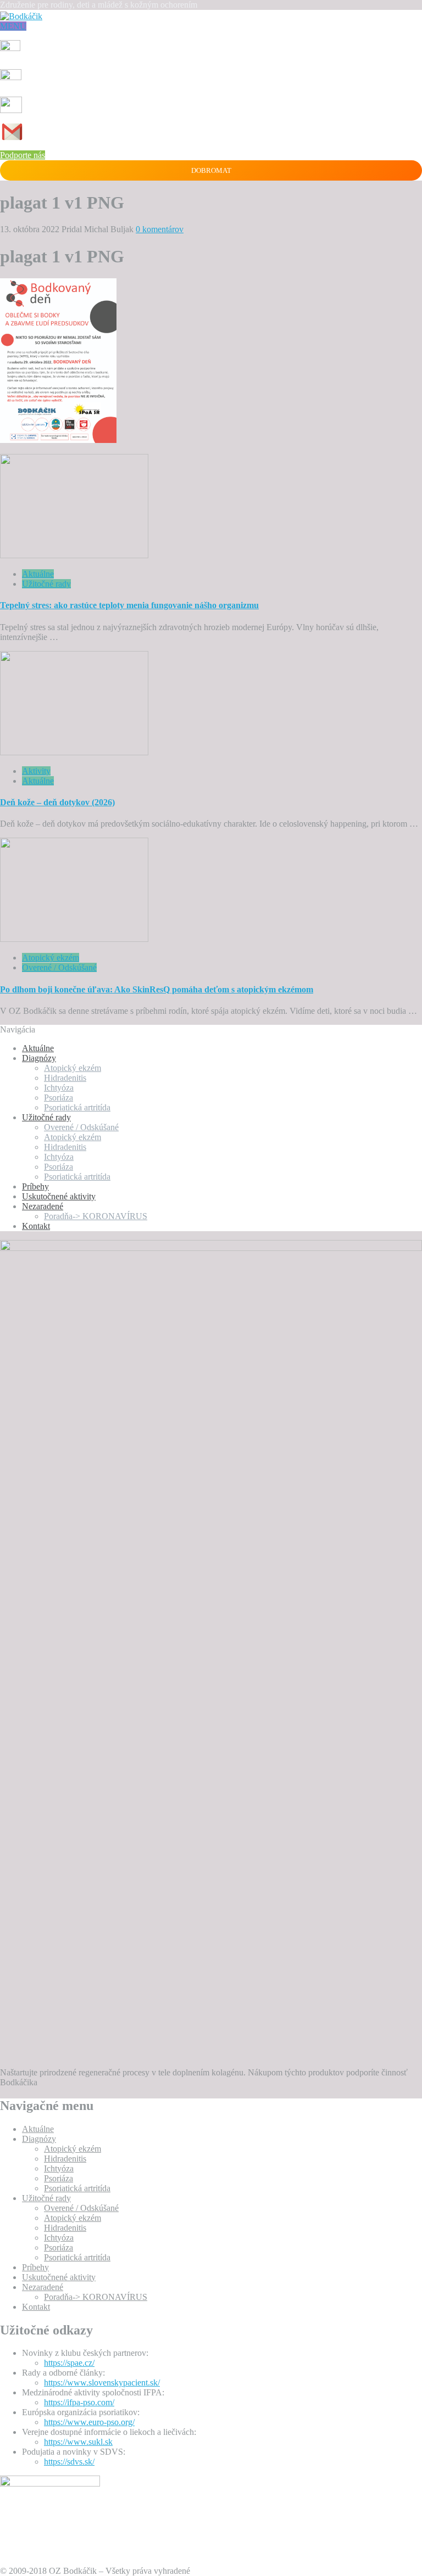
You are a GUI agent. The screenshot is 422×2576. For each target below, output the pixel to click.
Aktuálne (38, 574)
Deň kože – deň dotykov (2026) (57, 802)
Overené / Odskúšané (59, 967)
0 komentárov (160, 229)
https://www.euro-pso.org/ (89, 2422)
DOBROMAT (211, 170)
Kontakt (36, 1226)
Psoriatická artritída (77, 1107)
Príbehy (35, 1186)
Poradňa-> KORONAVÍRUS (96, 1216)
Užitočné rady (46, 584)
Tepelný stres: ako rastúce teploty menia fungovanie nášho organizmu (129, 605)
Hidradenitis (65, 1078)
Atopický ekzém (51, 958)
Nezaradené (43, 1206)
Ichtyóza (59, 1088)
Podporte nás (23, 155)
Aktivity (36, 771)
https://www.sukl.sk (78, 2442)
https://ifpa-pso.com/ (79, 2402)
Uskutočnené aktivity (59, 1196)
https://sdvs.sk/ (69, 2462)
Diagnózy (39, 1058)
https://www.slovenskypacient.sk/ (102, 2383)
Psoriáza (59, 1098)
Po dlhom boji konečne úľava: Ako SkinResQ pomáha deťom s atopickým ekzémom (157, 989)
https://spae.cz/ (69, 2363)
